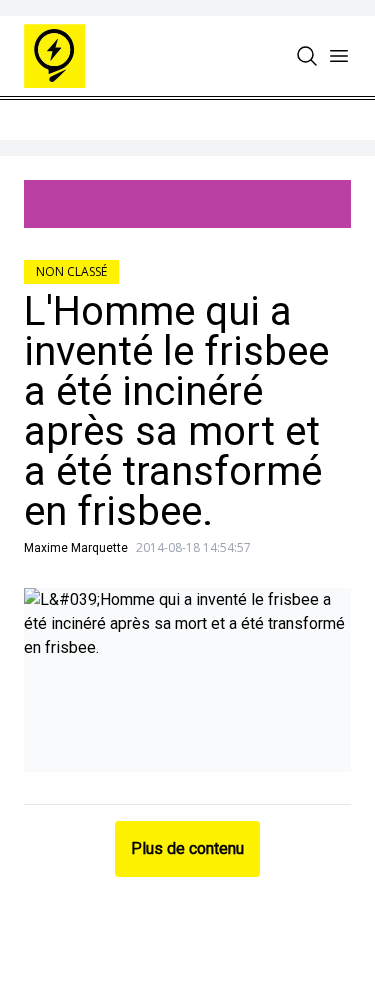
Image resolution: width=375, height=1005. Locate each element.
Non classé (71, 271)
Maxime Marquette (76, 548)
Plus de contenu (187, 848)
